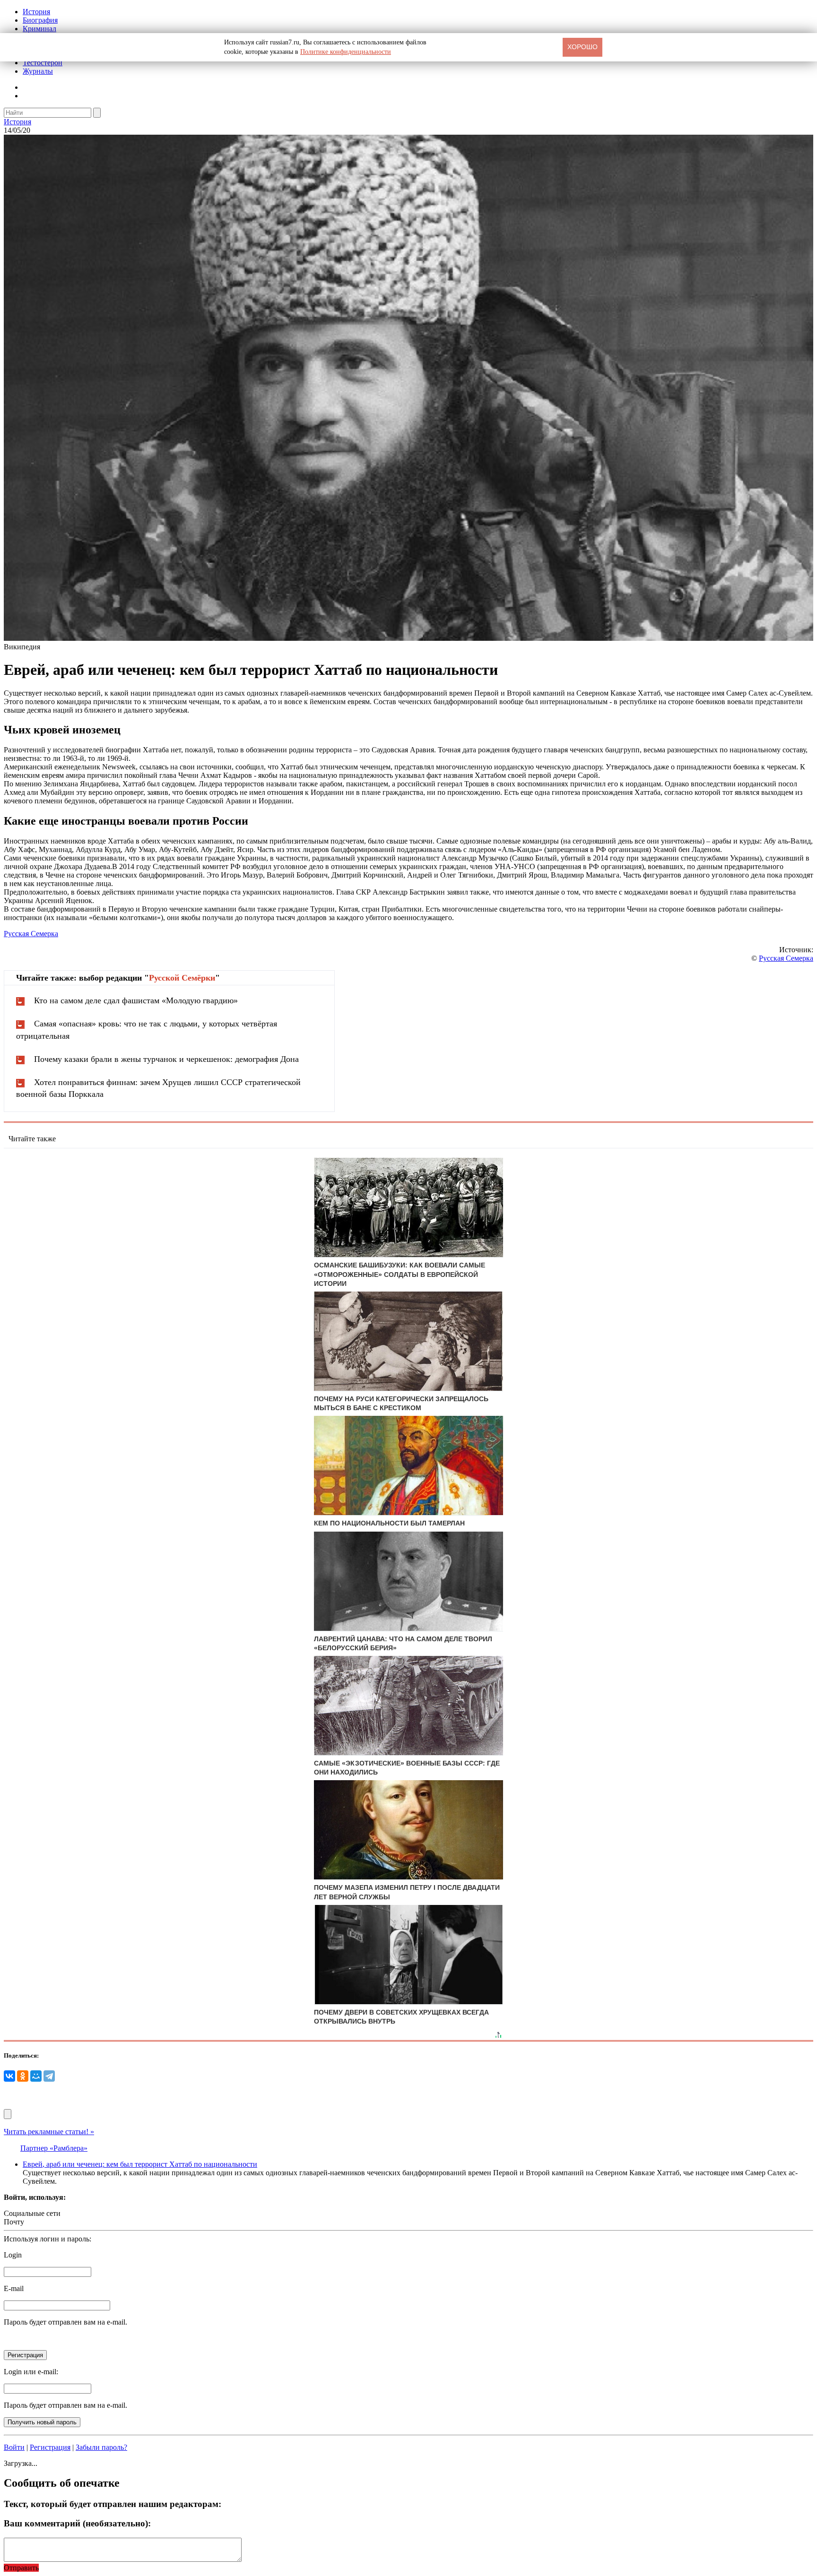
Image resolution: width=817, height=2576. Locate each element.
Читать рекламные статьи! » (49, 2132)
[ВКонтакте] (9, 2076)
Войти (14, 2447)
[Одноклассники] (23, 2076)
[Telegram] (49, 2076)
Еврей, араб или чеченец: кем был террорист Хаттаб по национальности (140, 2164)
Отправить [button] (21, 2568)
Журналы (38, 71)
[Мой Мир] (36, 2076)
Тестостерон (43, 63)
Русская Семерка (31, 934)
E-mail (14, 2288)
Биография (40, 20)
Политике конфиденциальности (346, 52)
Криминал (39, 29)
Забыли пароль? (101, 2447)
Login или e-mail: (31, 2372)
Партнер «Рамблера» (54, 2148)
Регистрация (50, 2447)
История (36, 12)
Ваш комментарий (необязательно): (77, 2523)
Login (13, 2255)
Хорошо (582, 47)
